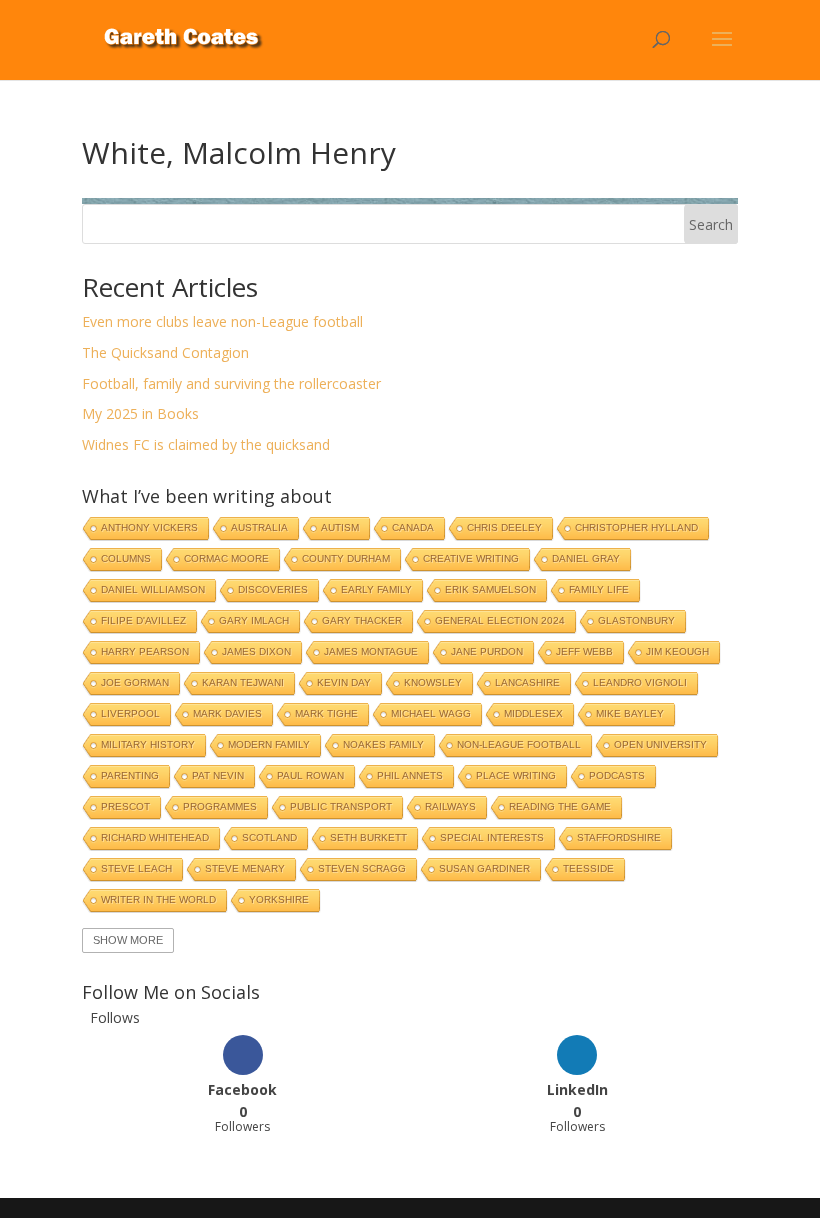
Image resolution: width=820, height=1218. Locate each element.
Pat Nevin (218, 775)
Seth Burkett (368, 837)
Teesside (588, 868)
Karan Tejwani (243, 682)
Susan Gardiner (484, 868)
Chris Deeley (504, 527)
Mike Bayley (630, 713)
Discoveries (273, 589)
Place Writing (516, 775)
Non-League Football (519, 744)
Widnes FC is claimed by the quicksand (206, 444)
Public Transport (341, 806)
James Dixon (256, 651)
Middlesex (533, 713)
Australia (259, 527)
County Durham (346, 558)
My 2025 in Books (140, 413)
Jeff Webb (584, 651)
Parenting (130, 775)
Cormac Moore (226, 558)
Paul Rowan (310, 775)
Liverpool (130, 713)
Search (711, 224)
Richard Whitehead (155, 837)
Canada (413, 527)
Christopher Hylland (636, 527)
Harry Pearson (145, 651)
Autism (340, 527)
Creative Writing (471, 558)
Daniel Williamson (153, 589)
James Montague (371, 651)
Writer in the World (158, 899)
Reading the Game (560, 806)
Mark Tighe (326, 713)
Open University (660, 744)
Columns (126, 558)
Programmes (220, 806)
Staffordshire (619, 837)
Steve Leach (136, 868)
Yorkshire (279, 899)
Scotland (269, 837)
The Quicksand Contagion (165, 352)
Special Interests (492, 837)
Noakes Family (383, 744)
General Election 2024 (500, 620)
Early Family (376, 589)
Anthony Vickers (149, 527)
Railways (450, 806)
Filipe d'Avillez (143, 620)
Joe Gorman (135, 682)
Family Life (599, 589)
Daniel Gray (586, 558)
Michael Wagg (431, 713)
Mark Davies (227, 713)
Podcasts (617, 775)
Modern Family (269, 744)
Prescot (125, 806)
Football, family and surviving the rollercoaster (231, 383)
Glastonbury (636, 620)
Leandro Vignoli (640, 682)
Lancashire (527, 682)
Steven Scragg (362, 868)
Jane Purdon (487, 651)
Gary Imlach (254, 620)
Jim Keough (677, 651)
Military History (148, 744)
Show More (128, 940)
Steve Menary (245, 868)
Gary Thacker (362, 620)
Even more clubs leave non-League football (222, 321)
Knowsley (433, 682)
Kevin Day (344, 682)
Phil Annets (410, 775)
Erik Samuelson (490, 589)
